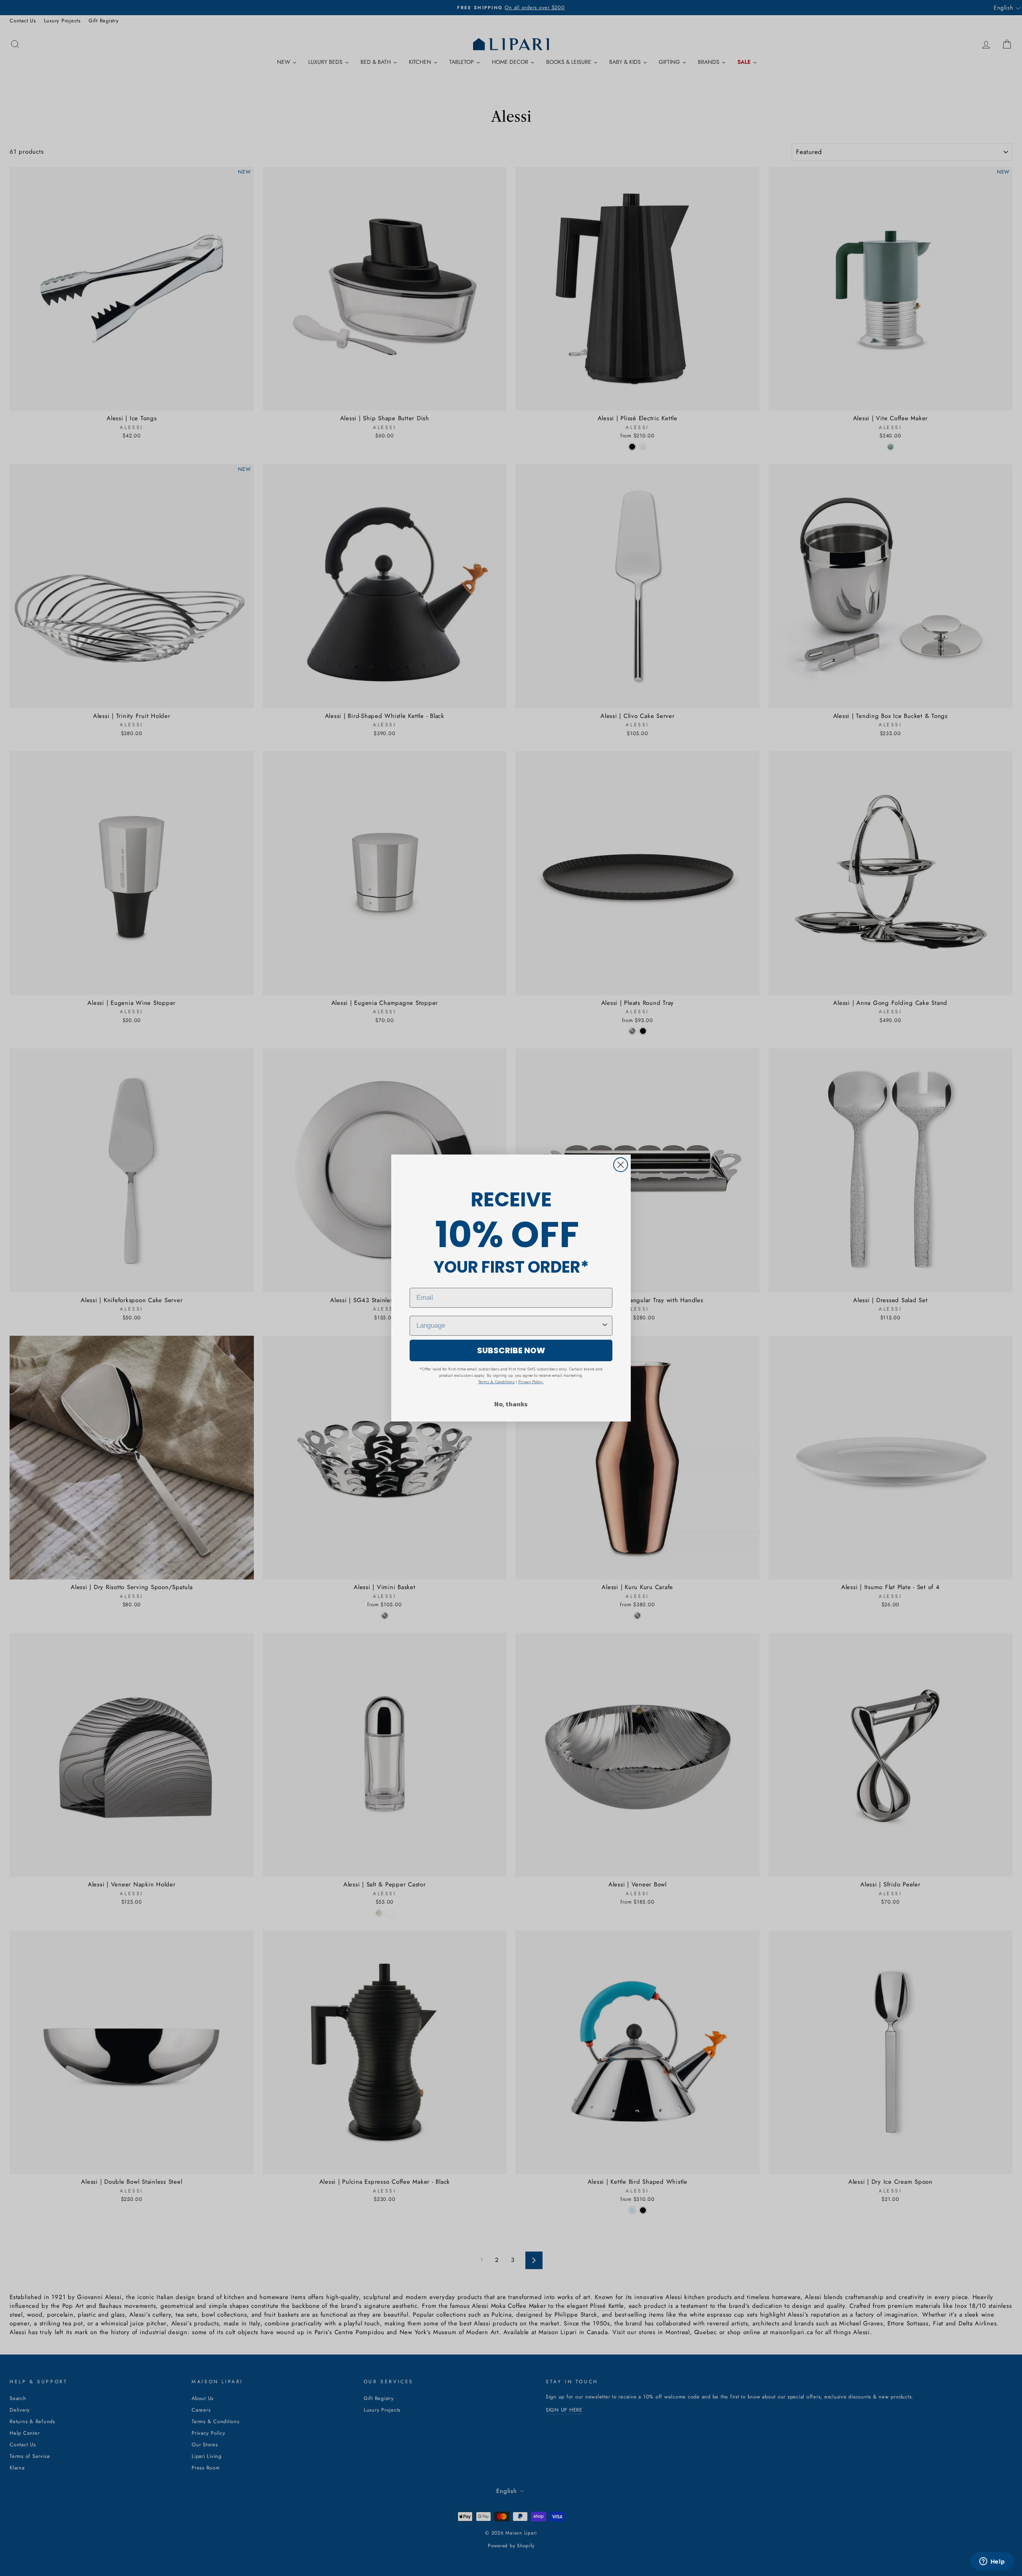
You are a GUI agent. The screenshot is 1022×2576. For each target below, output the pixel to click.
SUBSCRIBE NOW (511, 1350)
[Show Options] (605, 1326)
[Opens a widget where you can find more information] (992, 2562)
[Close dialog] (621, 1165)
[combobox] (509, 1326)
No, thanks (511, 1404)
